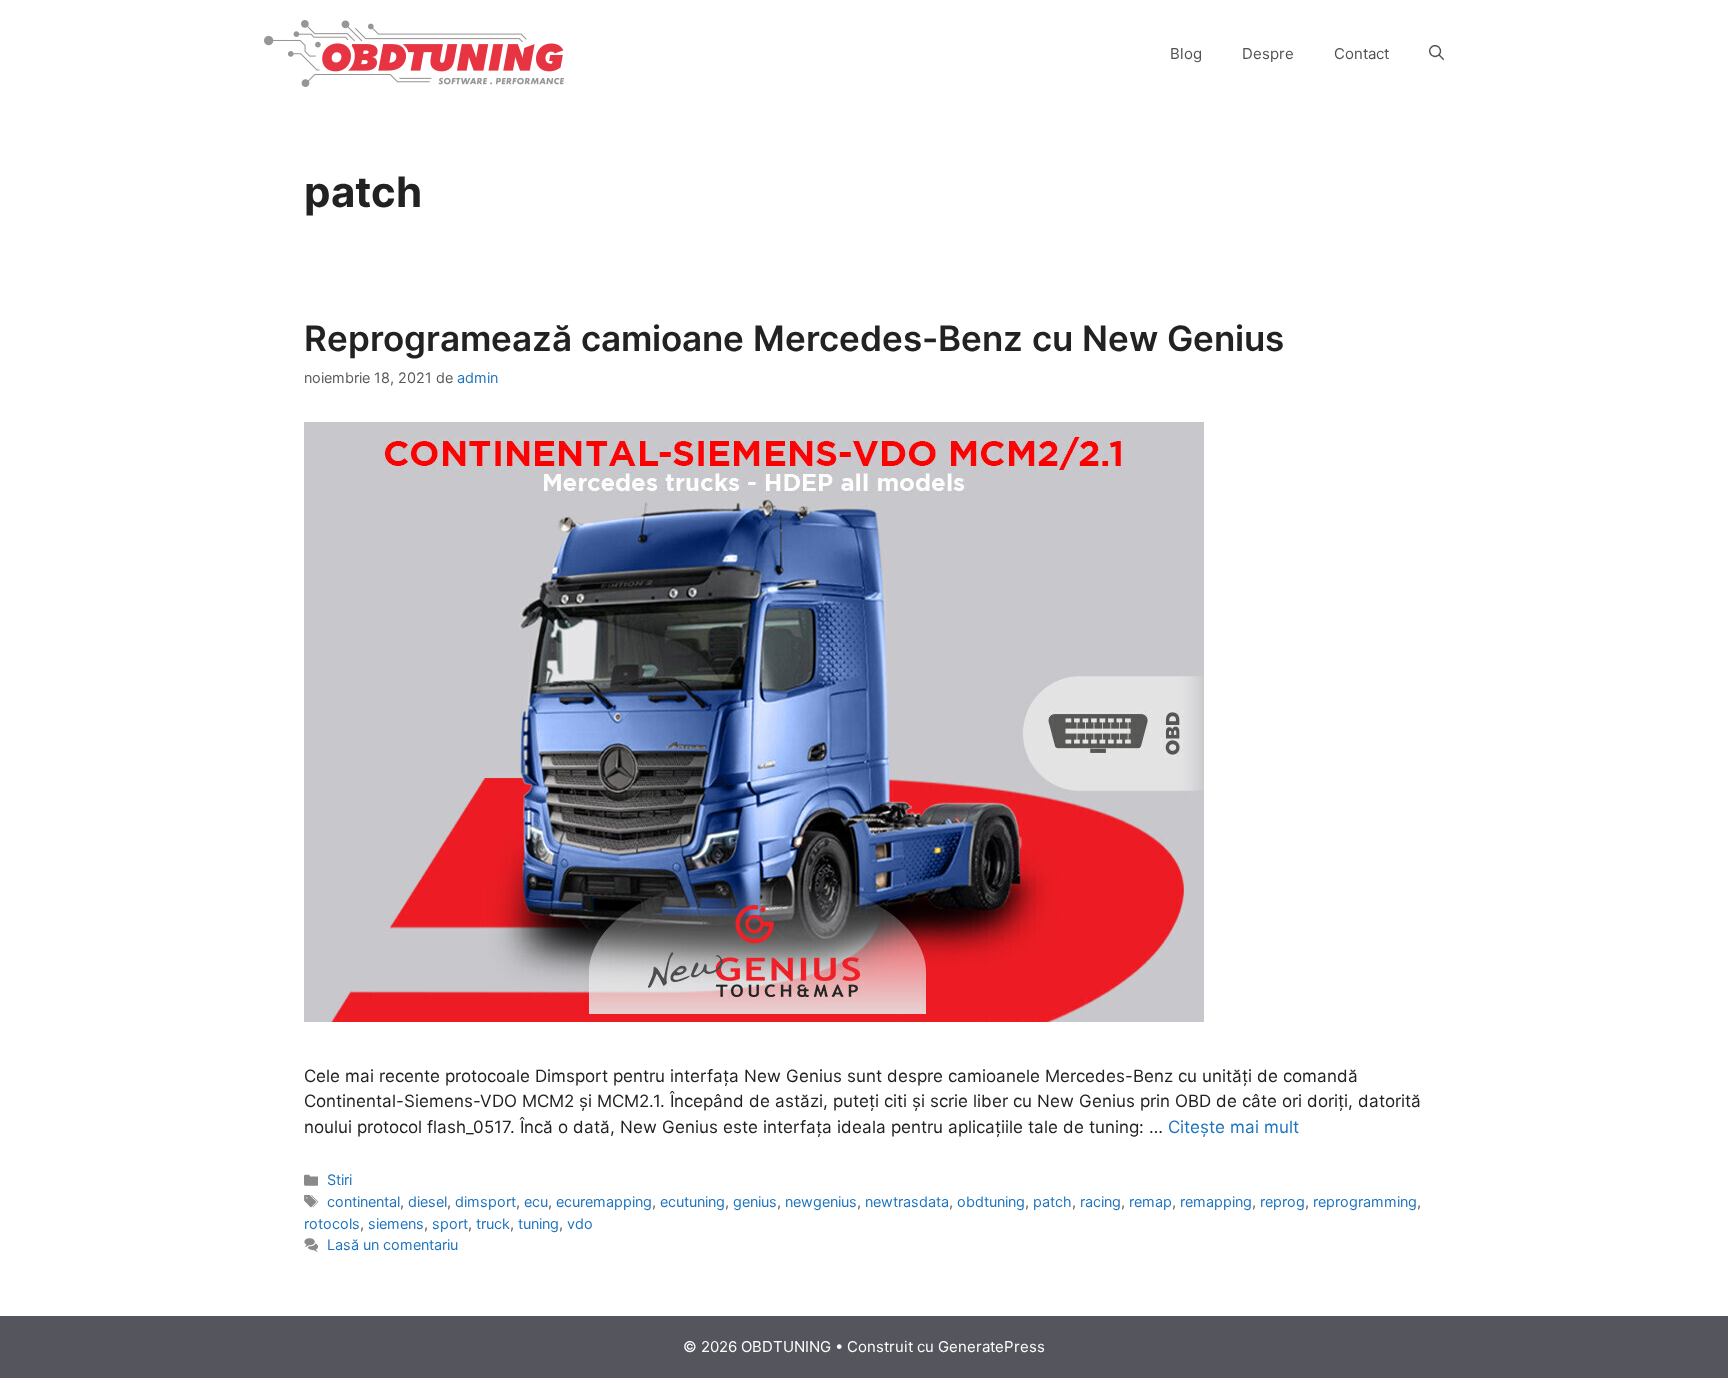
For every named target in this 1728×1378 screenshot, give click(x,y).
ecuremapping (604, 1201)
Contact (1361, 53)
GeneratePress (991, 1346)
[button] (1436, 54)
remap (1150, 1201)
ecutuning (692, 1201)
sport (450, 1223)
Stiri (339, 1179)
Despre (1268, 53)
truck (493, 1223)
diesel (427, 1201)
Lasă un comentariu (392, 1244)
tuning (538, 1223)
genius (755, 1201)
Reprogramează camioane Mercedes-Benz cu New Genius (794, 338)
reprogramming (1365, 1201)
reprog (1282, 1201)
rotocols (332, 1223)
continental (363, 1201)
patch (1052, 1201)
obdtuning (991, 1201)
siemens (396, 1223)
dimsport (485, 1201)
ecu (536, 1201)
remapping (1216, 1201)
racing (1100, 1201)
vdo (580, 1223)
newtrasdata (907, 1201)
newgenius (821, 1201)
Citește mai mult (1233, 1127)
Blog (1186, 53)
